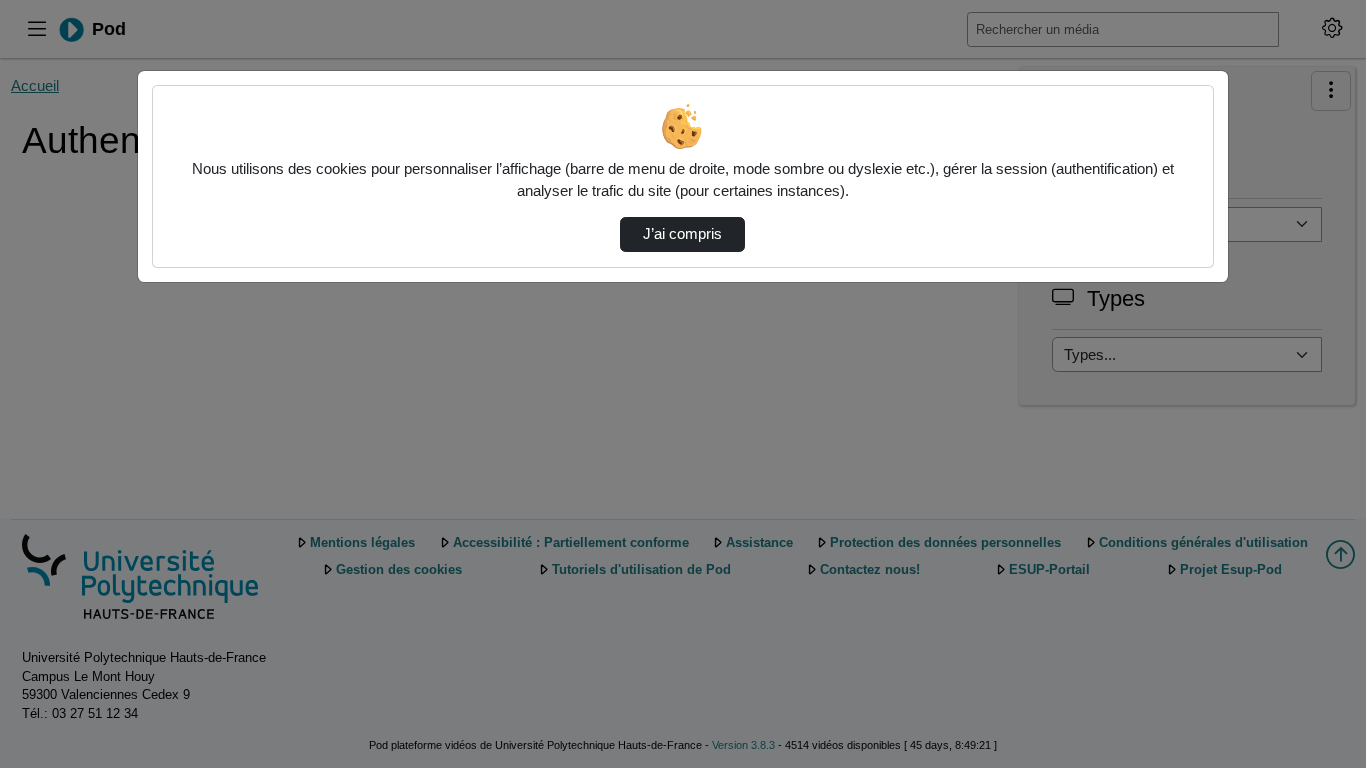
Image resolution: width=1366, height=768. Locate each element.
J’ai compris (682, 234)
